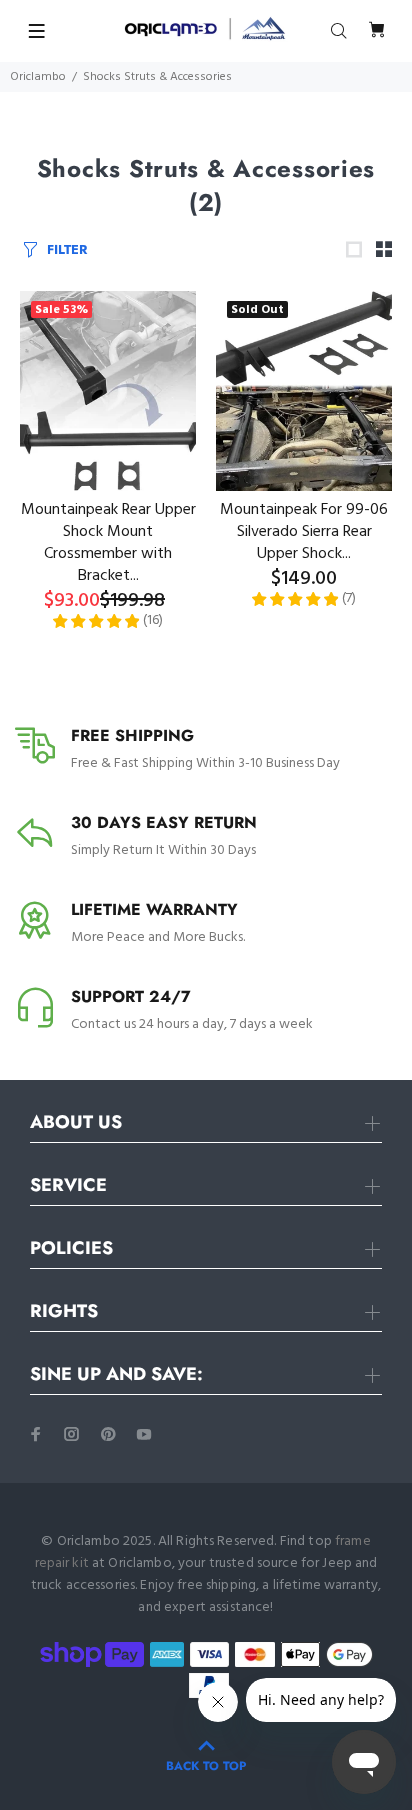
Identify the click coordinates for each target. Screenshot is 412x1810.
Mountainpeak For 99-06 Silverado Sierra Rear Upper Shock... (304, 532)
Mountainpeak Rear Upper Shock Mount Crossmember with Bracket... (108, 543)
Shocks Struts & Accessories (157, 77)
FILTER (67, 249)
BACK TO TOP (206, 1766)
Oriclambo (38, 77)
